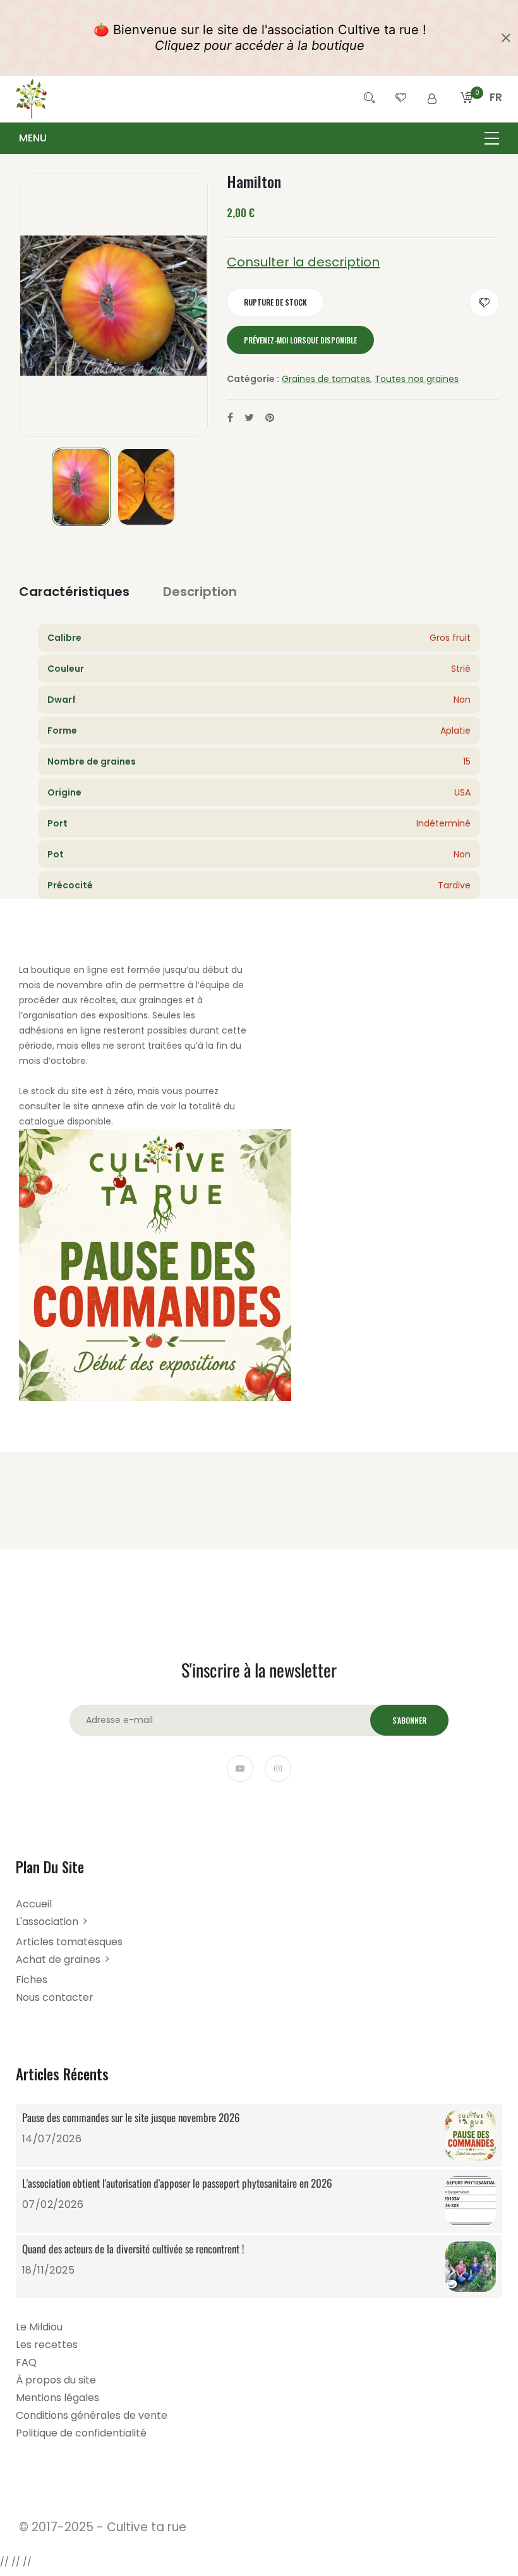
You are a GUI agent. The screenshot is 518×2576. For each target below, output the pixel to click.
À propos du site (56, 2380)
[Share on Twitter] (249, 418)
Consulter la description (303, 262)
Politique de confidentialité (81, 2433)
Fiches (32, 1980)
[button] (496, 112)
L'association (47, 1922)
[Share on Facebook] (230, 418)
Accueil (34, 1904)
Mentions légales (57, 2398)
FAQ (26, 2362)
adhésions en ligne (60, 1030)
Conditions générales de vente (92, 2415)
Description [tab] (200, 592)
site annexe (99, 1106)
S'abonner (409, 1720)
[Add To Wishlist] (484, 303)
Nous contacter (55, 1997)
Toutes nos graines (417, 379)
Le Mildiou (39, 2327)
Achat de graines (58, 1959)
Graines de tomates (326, 379)
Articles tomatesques (69, 1942)
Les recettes (47, 2345)
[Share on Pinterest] (270, 418)
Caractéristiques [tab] (74, 592)
